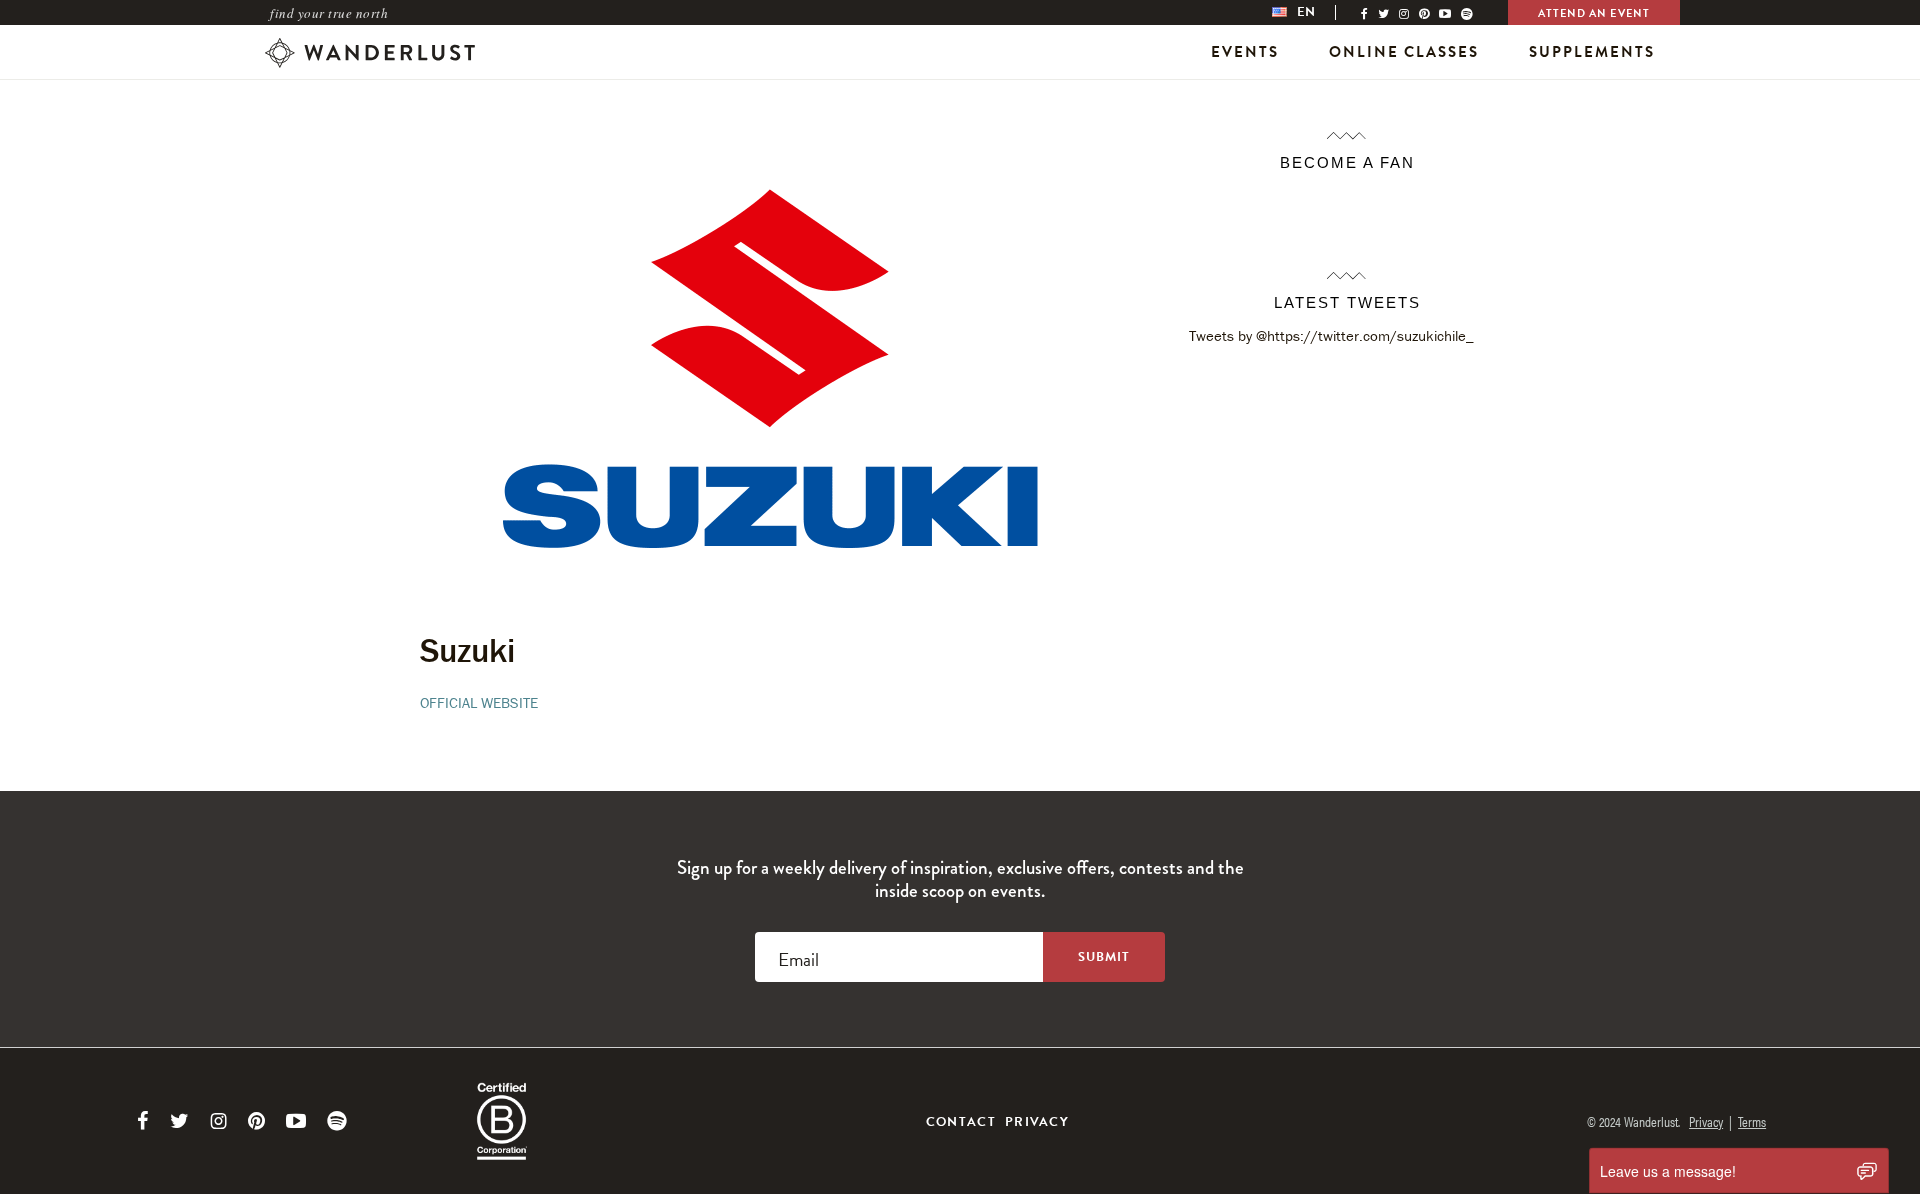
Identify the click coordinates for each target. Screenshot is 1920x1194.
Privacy (1037, 1122)
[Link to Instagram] (218, 1121)
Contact (961, 1122)
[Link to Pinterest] (256, 1121)
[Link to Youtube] (296, 1121)
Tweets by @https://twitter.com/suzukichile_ (1331, 335)
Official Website (479, 702)
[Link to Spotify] (337, 1121)
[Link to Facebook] (143, 1121)
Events (1245, 52)
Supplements (1592, 52)
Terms (1752, 1121)
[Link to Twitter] (179, 1121)
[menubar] (1314, 12)
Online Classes (1404, 52)
